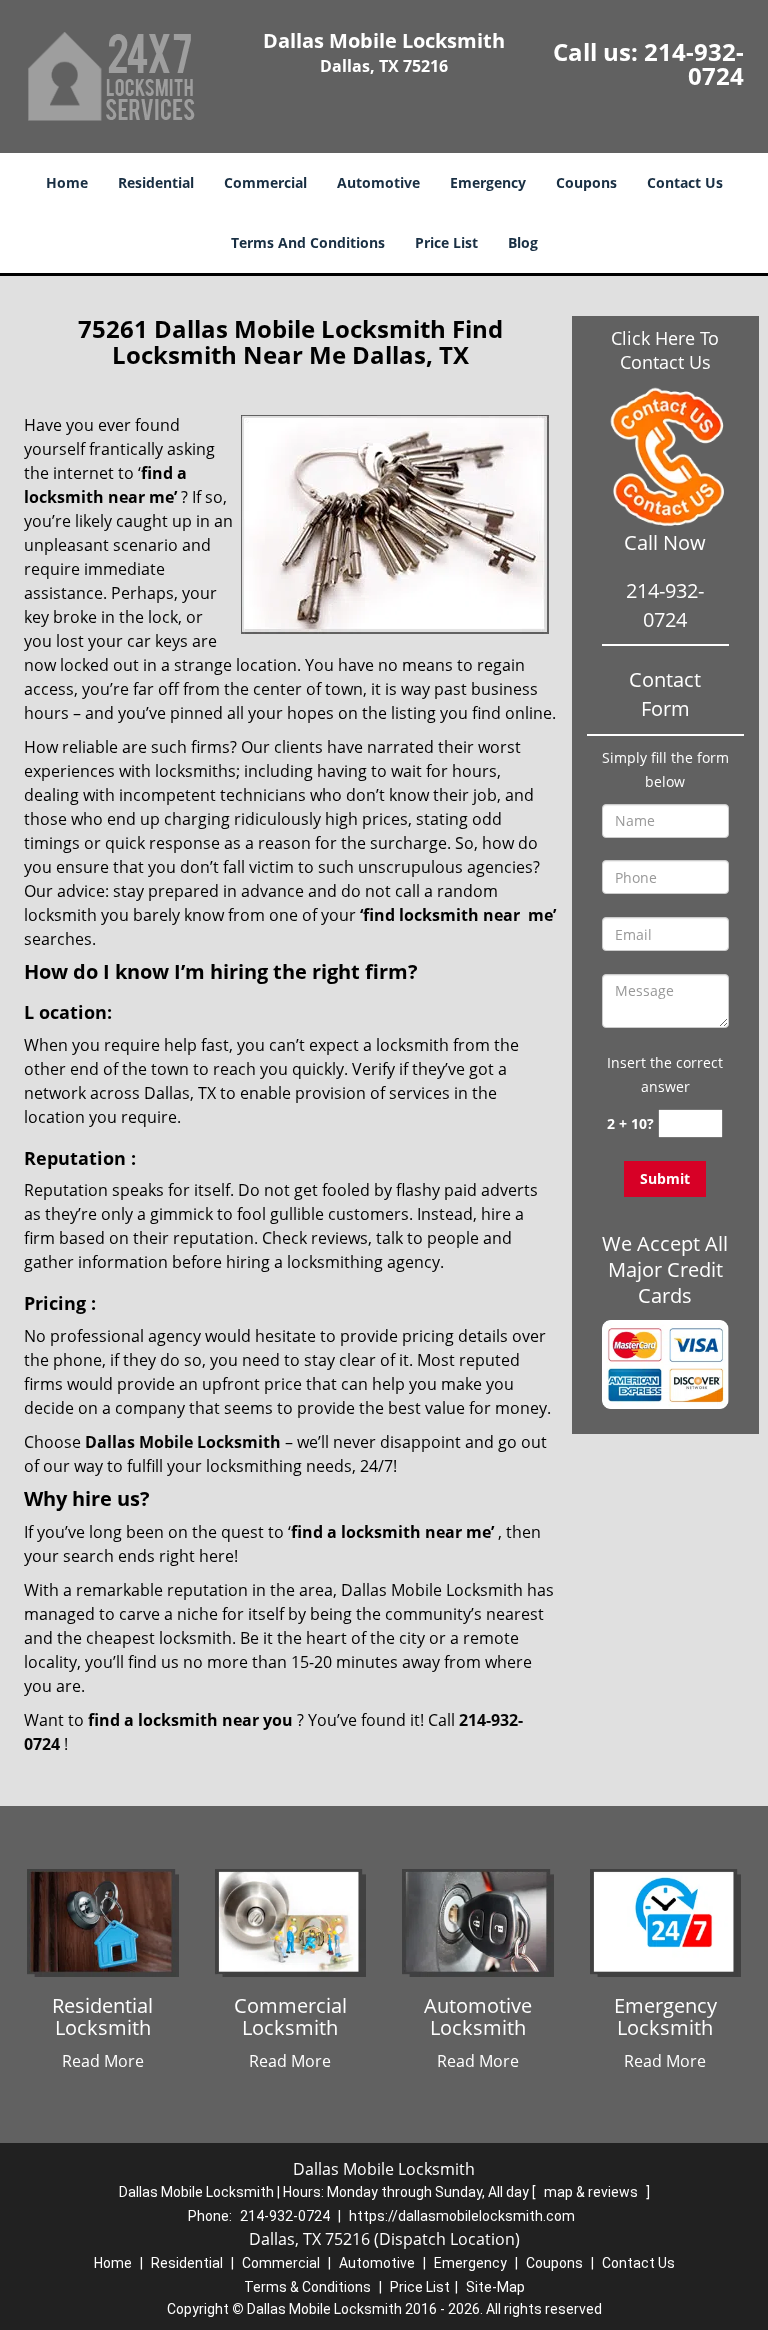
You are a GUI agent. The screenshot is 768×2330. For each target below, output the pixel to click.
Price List (446, 242)
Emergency (488, 182)
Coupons (586, 182)
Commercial (265, 182)
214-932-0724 (694, 63)
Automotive (378, 182)
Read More (103, 2061)
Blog (523, 242)
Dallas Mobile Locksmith (183, 1442)
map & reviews (592, 2192)
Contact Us (685, 182)
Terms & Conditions (307, 2287)
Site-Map (495, 2287)
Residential (156, 182)
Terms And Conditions (308, 242)
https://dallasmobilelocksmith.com (462, 2216)
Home (67, 182)
